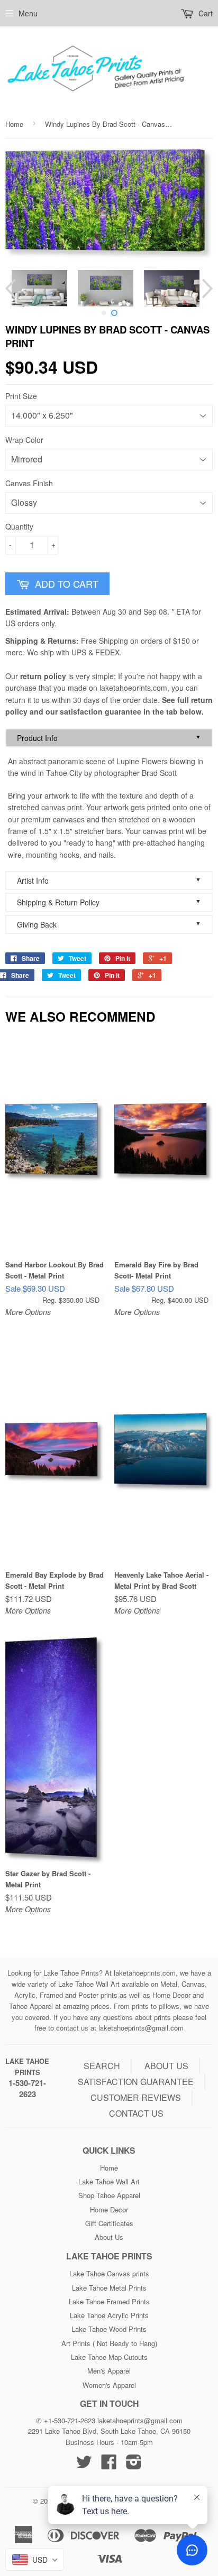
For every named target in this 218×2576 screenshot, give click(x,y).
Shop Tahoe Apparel (109, 2195)
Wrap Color (24, 440)
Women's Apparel (109, 2385)
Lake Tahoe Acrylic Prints (109, 2315)
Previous (12, 289)
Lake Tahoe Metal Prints (109, 2288)
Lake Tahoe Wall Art (109, 2181)
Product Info (109, 738)
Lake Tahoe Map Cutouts (109, 2357)
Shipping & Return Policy (109, 902)
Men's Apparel (109, 2371)
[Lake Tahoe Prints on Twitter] (84, 2465)
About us (166, 2066)
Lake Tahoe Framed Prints (109, 2301)
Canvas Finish (29, 483)
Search (102, 2066)
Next (206, 289)
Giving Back (109, 924)
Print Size (21, 396)
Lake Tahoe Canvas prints (109, 2273)
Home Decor (109, 2209)
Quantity (19, 526)
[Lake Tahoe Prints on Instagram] (134, 2465)
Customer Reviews (136, 2097)
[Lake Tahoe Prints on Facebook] (109, 2465)
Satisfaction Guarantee (136, 2082)
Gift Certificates (109, 2223)
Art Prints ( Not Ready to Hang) (109, 2343)
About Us (109, 2237)
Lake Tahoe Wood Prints (109, 2329)
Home (14, 124)
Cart (205, 13)
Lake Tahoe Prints (27, 2067)
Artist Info (109, 880)
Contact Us (136, 2113)
